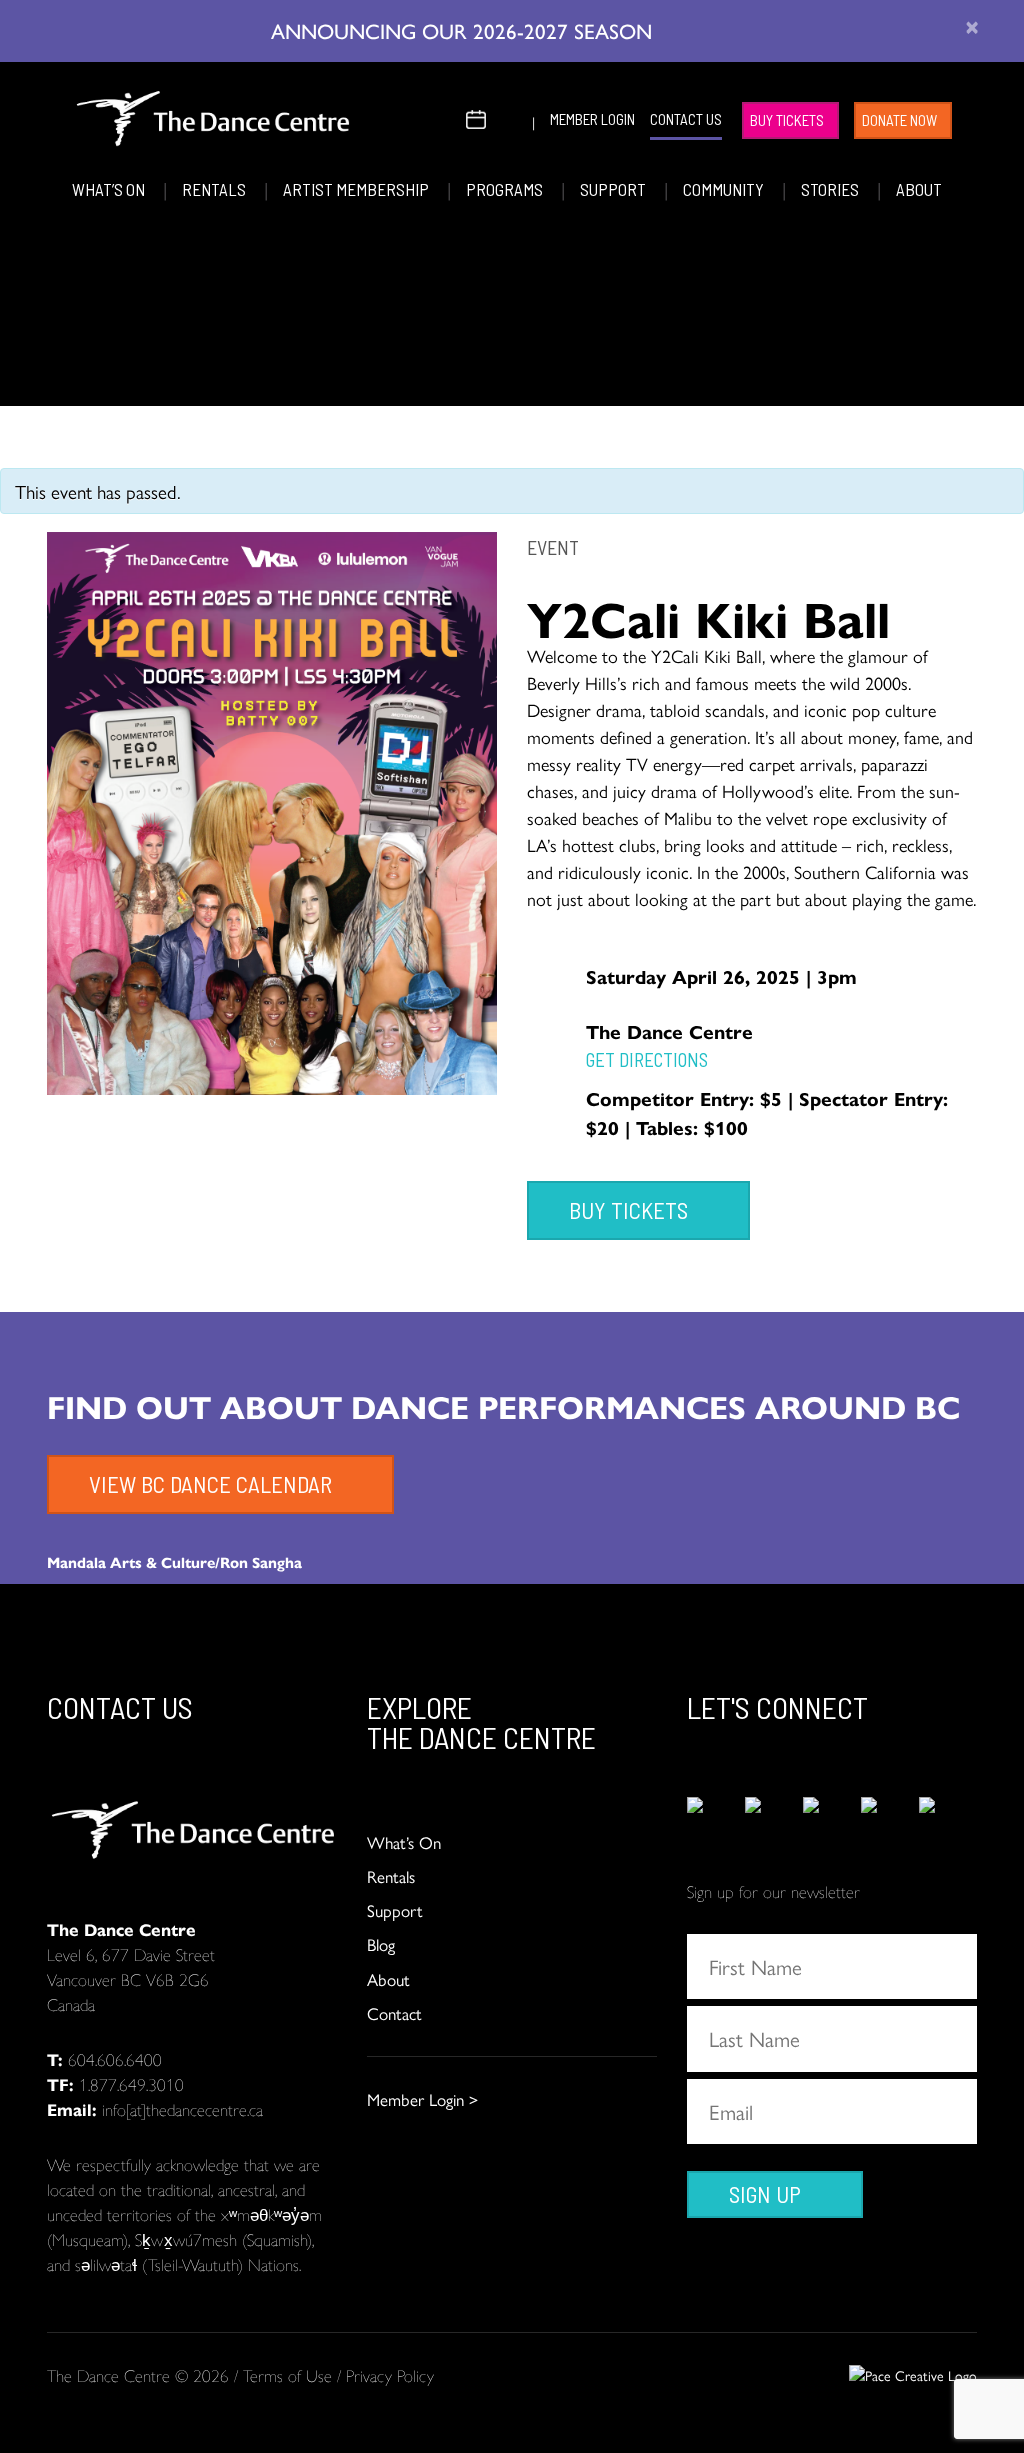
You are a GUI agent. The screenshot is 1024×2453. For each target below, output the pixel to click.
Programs (506, 189)
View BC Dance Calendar (210, 1484)
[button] (444, 116)
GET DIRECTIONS (647, 1059)
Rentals (215, 189)
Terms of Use (287, 2375)
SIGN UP (765, 2194)
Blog (381, 1944)
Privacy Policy (390, 2375)
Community (725, 189)
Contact (394, 2013)
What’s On (110, 189)
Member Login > (422, 2099)
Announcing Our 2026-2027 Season (464, 30)
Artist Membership (357, 189)
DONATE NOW (899, 120)
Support (614, 189)
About (919, 189)
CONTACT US (686, 119)
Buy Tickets (787, 120)
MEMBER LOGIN (592, 119)
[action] (716, 1818)
